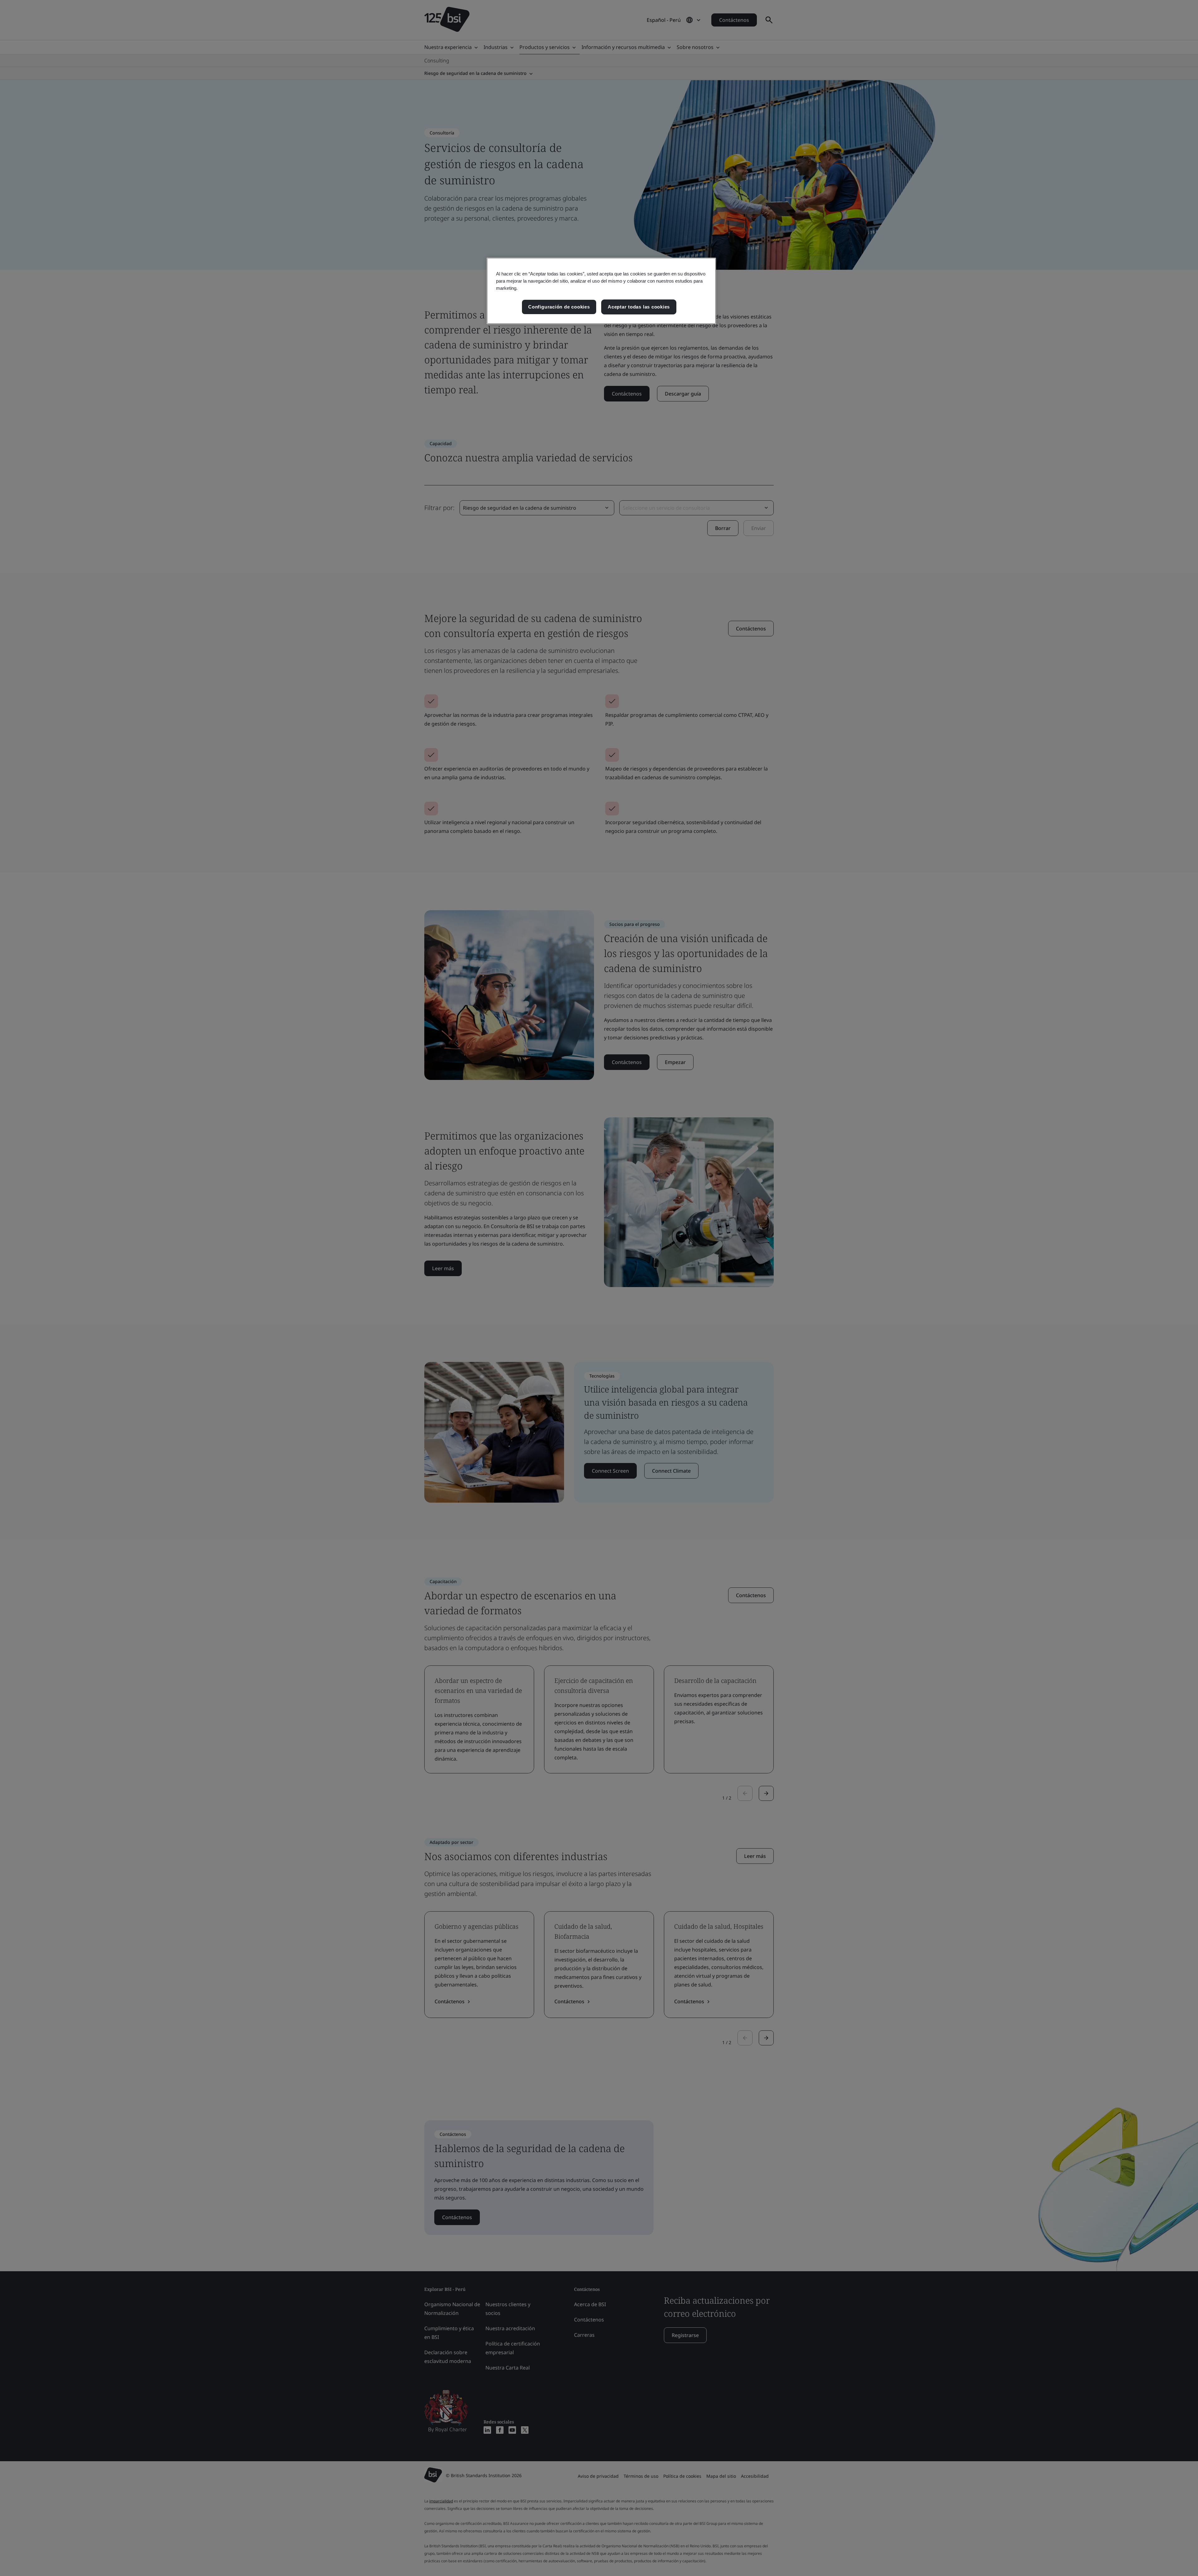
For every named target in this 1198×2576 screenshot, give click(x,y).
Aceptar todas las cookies (639, 307)
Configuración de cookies (559, 307)
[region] (601, 291)
